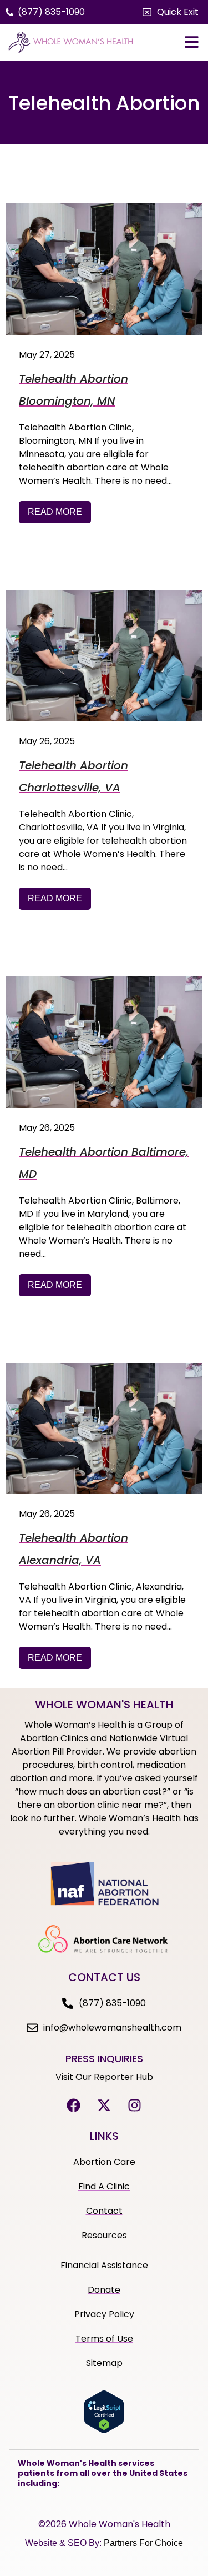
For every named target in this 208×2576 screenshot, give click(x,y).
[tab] (104, 2474)
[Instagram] (135, 2106)
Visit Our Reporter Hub (104, 2077)
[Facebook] (74, 2106)
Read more (55, 512)
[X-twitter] (104, 2106)
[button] (171, 12)
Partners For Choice (143, 2543)
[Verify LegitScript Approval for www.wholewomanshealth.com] (104, 2430)
